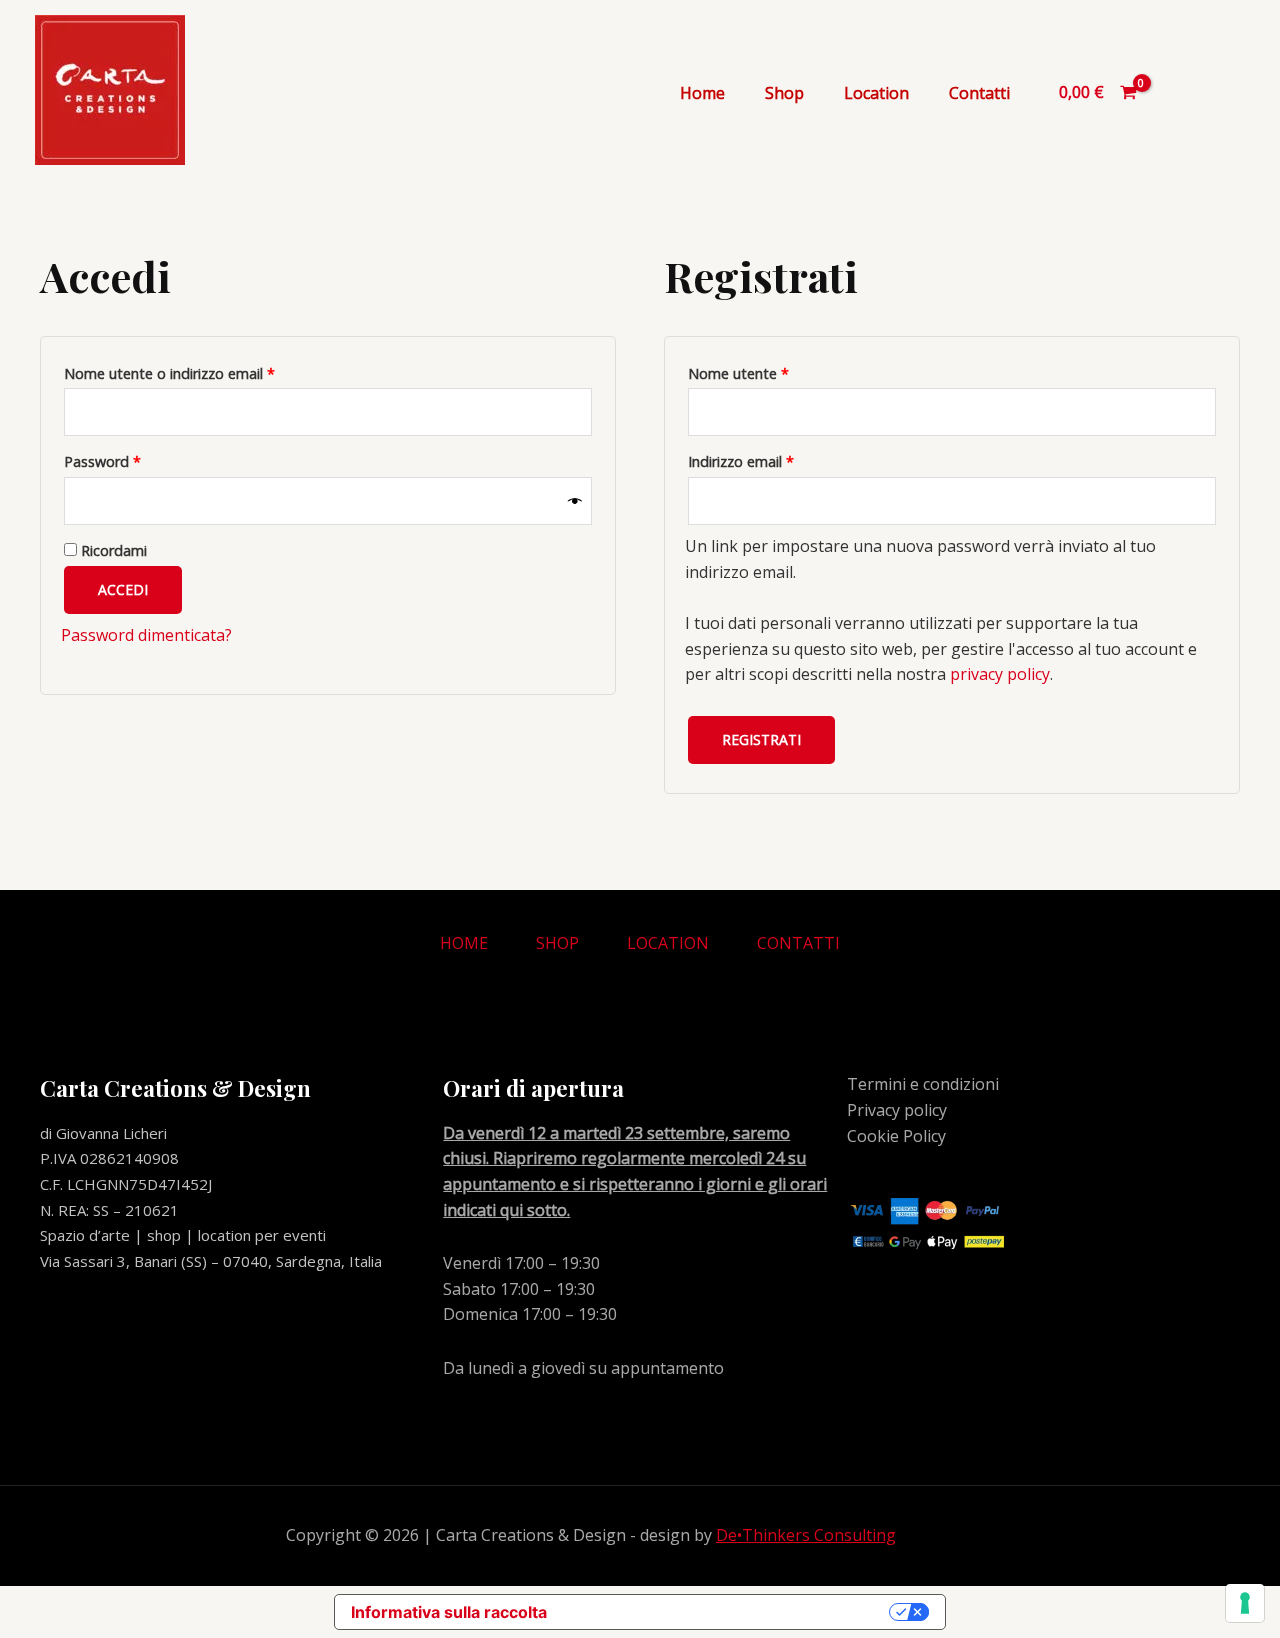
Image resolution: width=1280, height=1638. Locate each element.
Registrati (761, 739)
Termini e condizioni (923, 1084)
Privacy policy (897, 1110)
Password (132, 459)
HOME (464, 943)
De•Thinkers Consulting (806, 1535)
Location (876, 93)
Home (702, 93)
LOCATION (668, 943)
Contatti (979, 93)
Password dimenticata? (146, 635)
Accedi (123, 589)
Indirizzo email (770, 459)
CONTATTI (798, 943)
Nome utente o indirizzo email (199, 371)
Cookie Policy (896, 1136)
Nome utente (768, 371)
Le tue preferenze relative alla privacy (728, 1612)
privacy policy (1000, 674)
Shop (784, 93)
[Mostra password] (575, 501)
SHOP (557, 943)
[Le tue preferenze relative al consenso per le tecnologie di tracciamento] (1245, 1603)
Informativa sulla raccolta (449, 1612)
